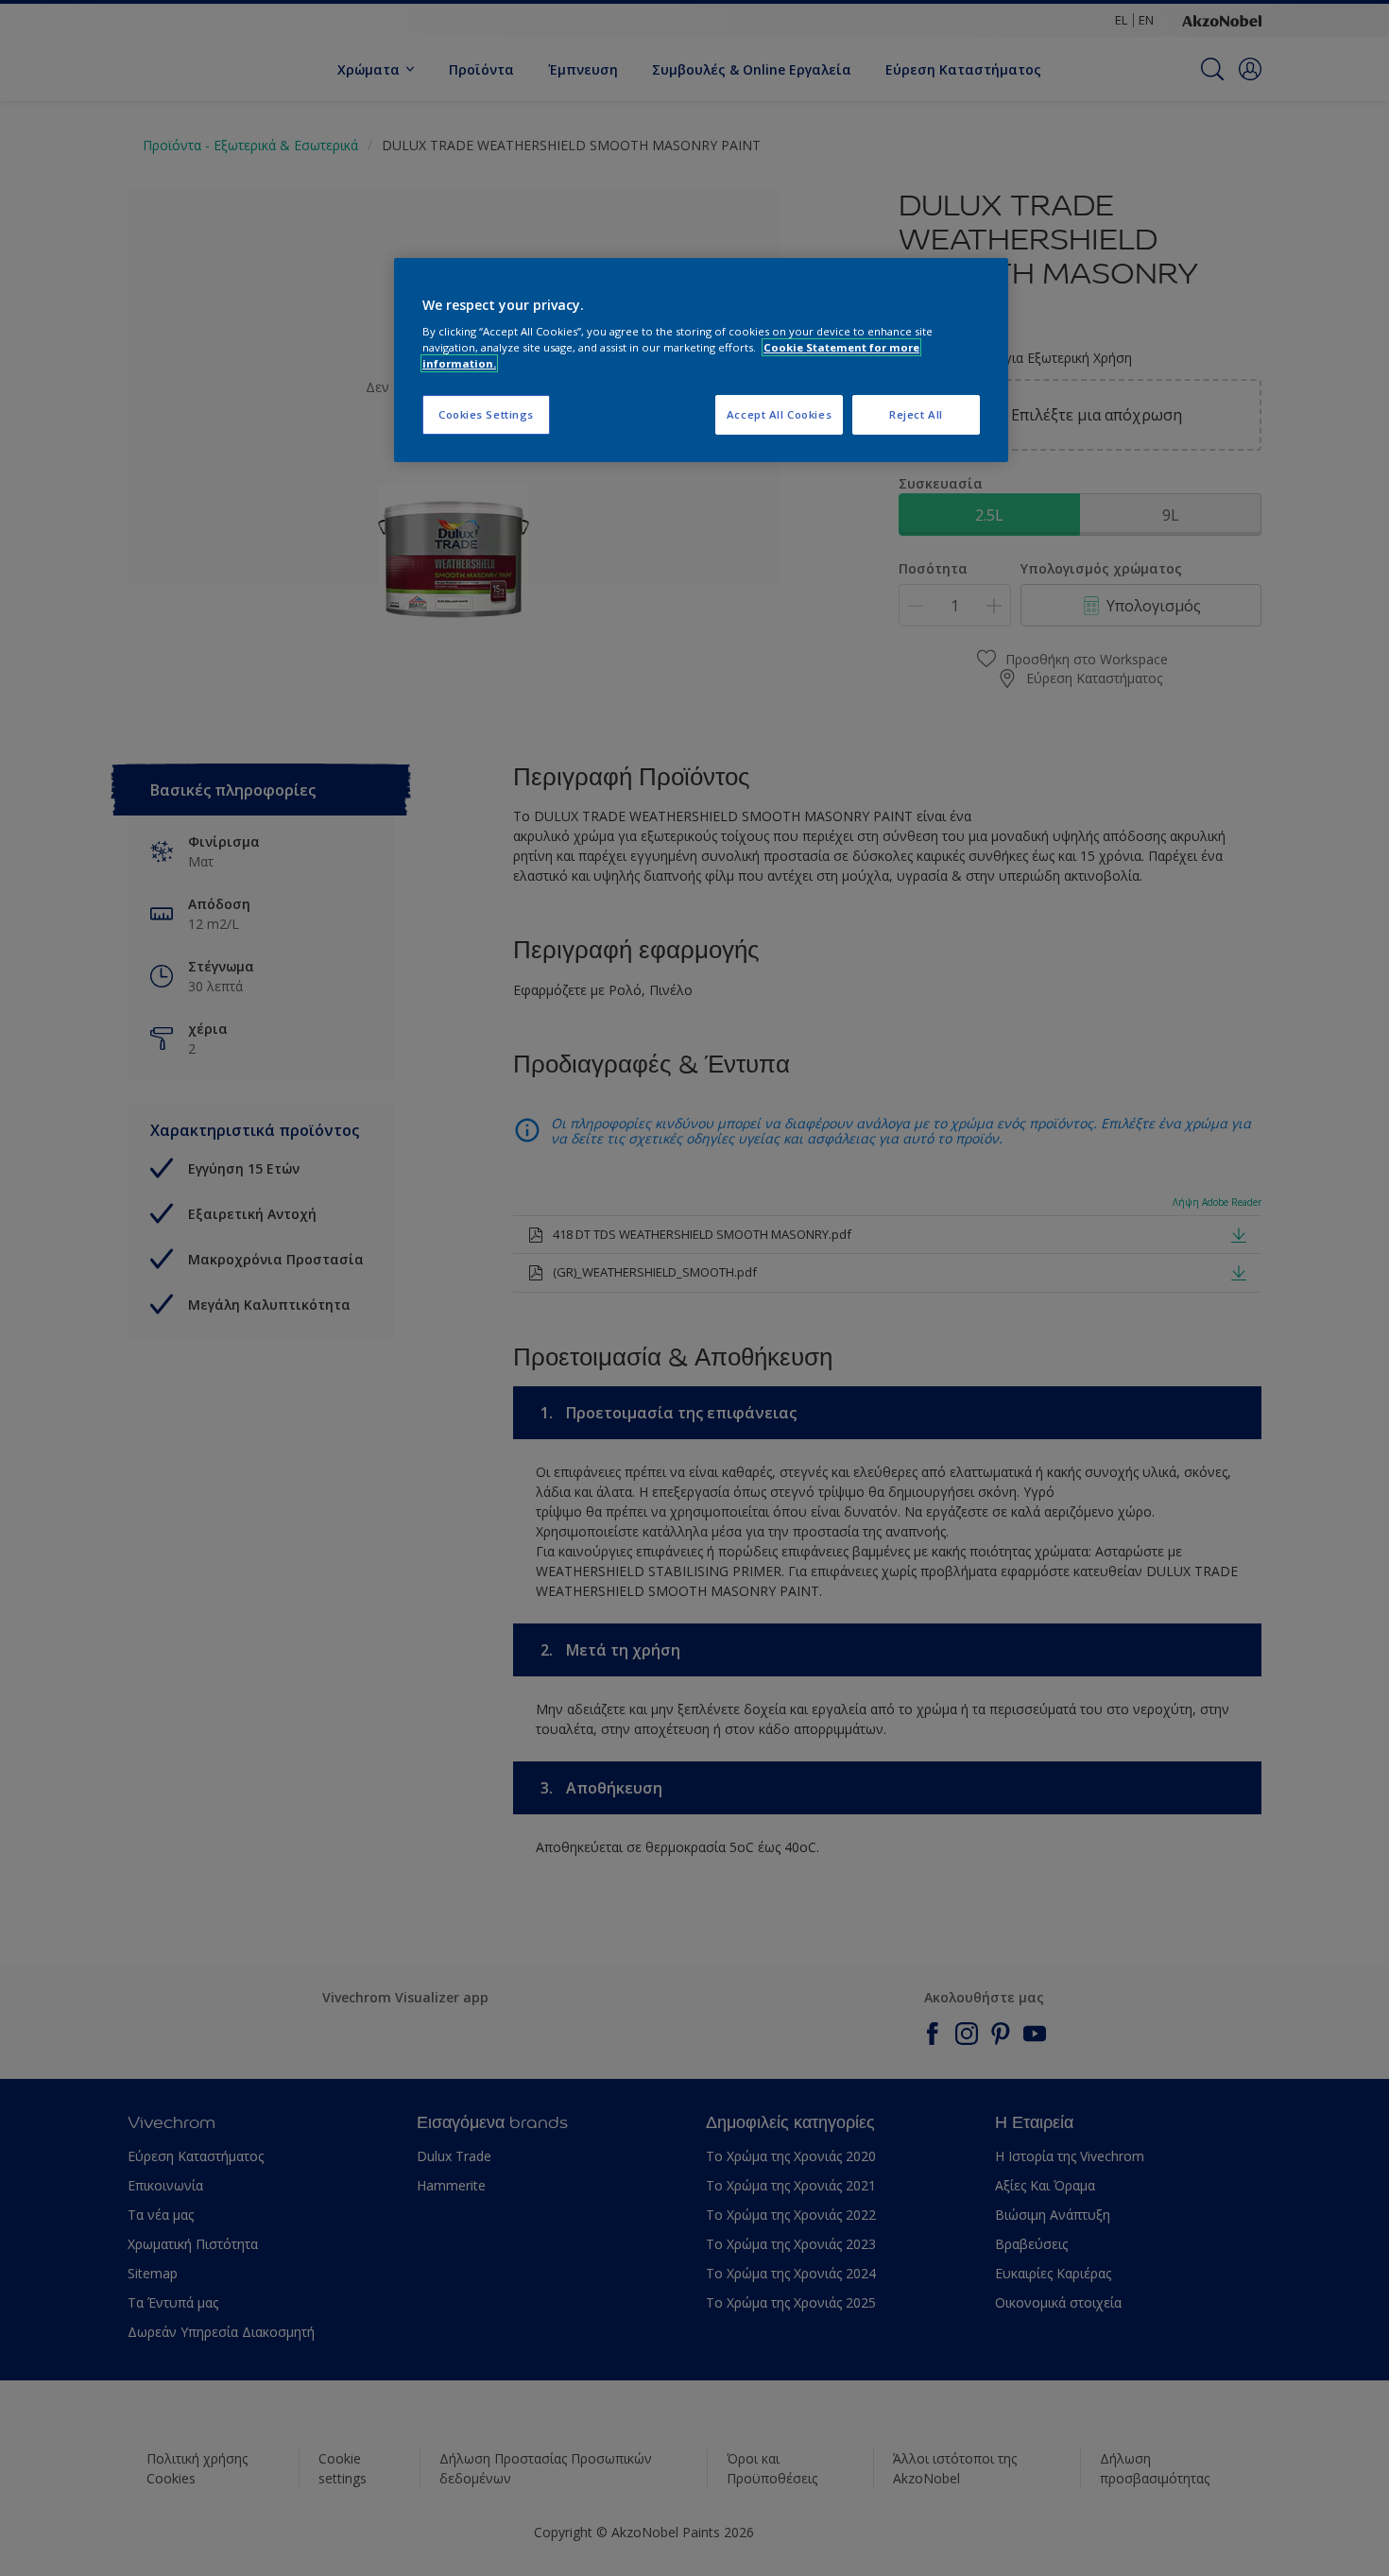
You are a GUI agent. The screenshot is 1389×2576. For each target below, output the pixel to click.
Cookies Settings (486, 414)
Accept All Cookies (779, 414)
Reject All (916, 414)
